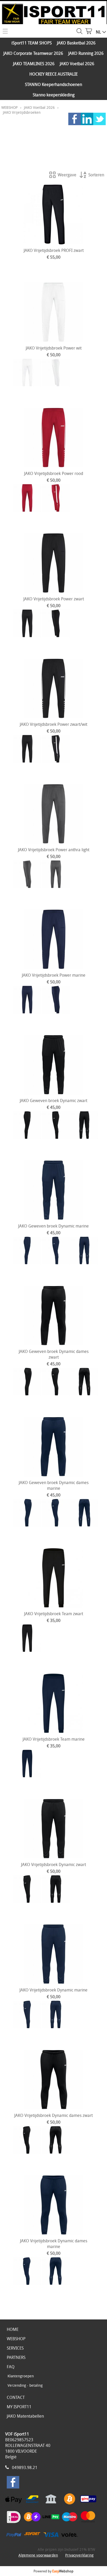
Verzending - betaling (25, 2385)
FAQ (11, 2367)
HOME (13, 2329)
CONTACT (16, 2397)
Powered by (53, 2571)
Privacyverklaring (79, 2555)
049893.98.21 (25, 2467)
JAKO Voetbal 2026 (77, 64)
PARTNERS (16, 2357)
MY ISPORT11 (19, 2407)
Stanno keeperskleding (54, 95)
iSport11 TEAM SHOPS (32, 43)
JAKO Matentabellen (25, 2416)
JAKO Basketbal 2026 (76, 43)
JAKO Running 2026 (86, 53)
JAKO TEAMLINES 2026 (34, 64)
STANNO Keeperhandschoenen (53, 84)
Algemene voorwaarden (38, 2555)
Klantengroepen (21, 2376)
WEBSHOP (9, 107)
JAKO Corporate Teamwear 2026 (33, 53)
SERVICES (15, 2348)
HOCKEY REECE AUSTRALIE (53, 74)
